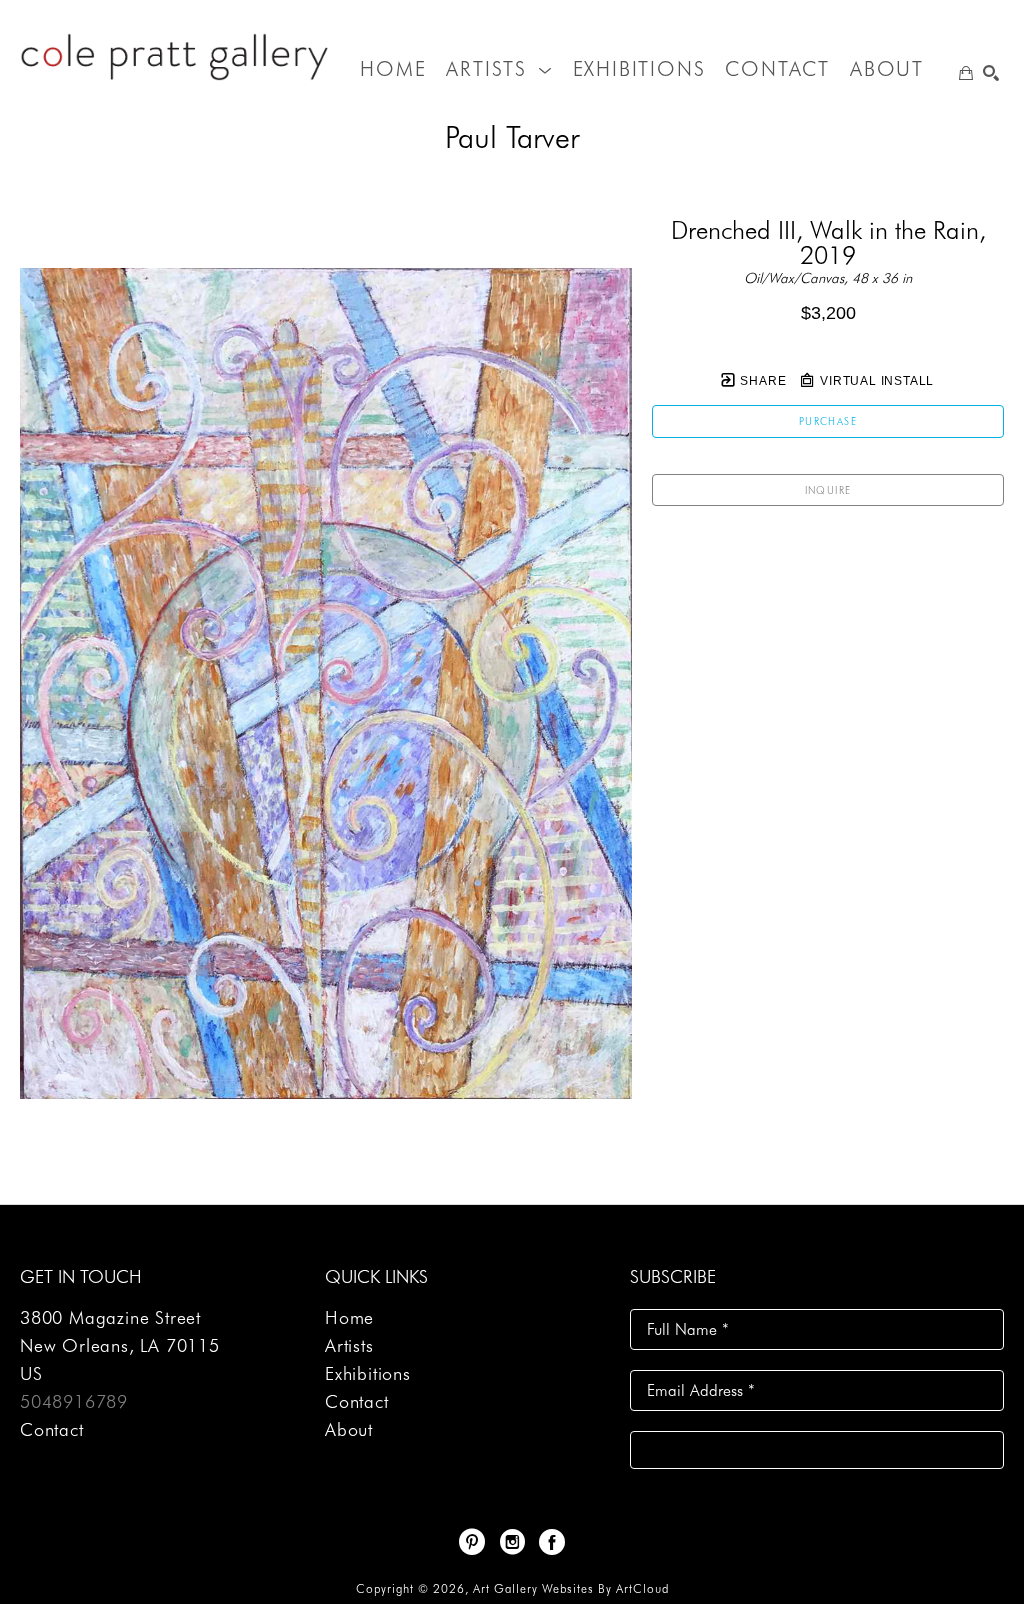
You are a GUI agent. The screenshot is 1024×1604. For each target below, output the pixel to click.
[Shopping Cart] (966, 73)
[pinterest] (472, 1542)
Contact (52, 1429)
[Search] (991, 73)
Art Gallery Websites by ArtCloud (571, 1588)
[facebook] (552, 1542)
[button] (499, 69)
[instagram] (512, 1542)
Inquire (828, 490)
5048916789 (74, 1401)
